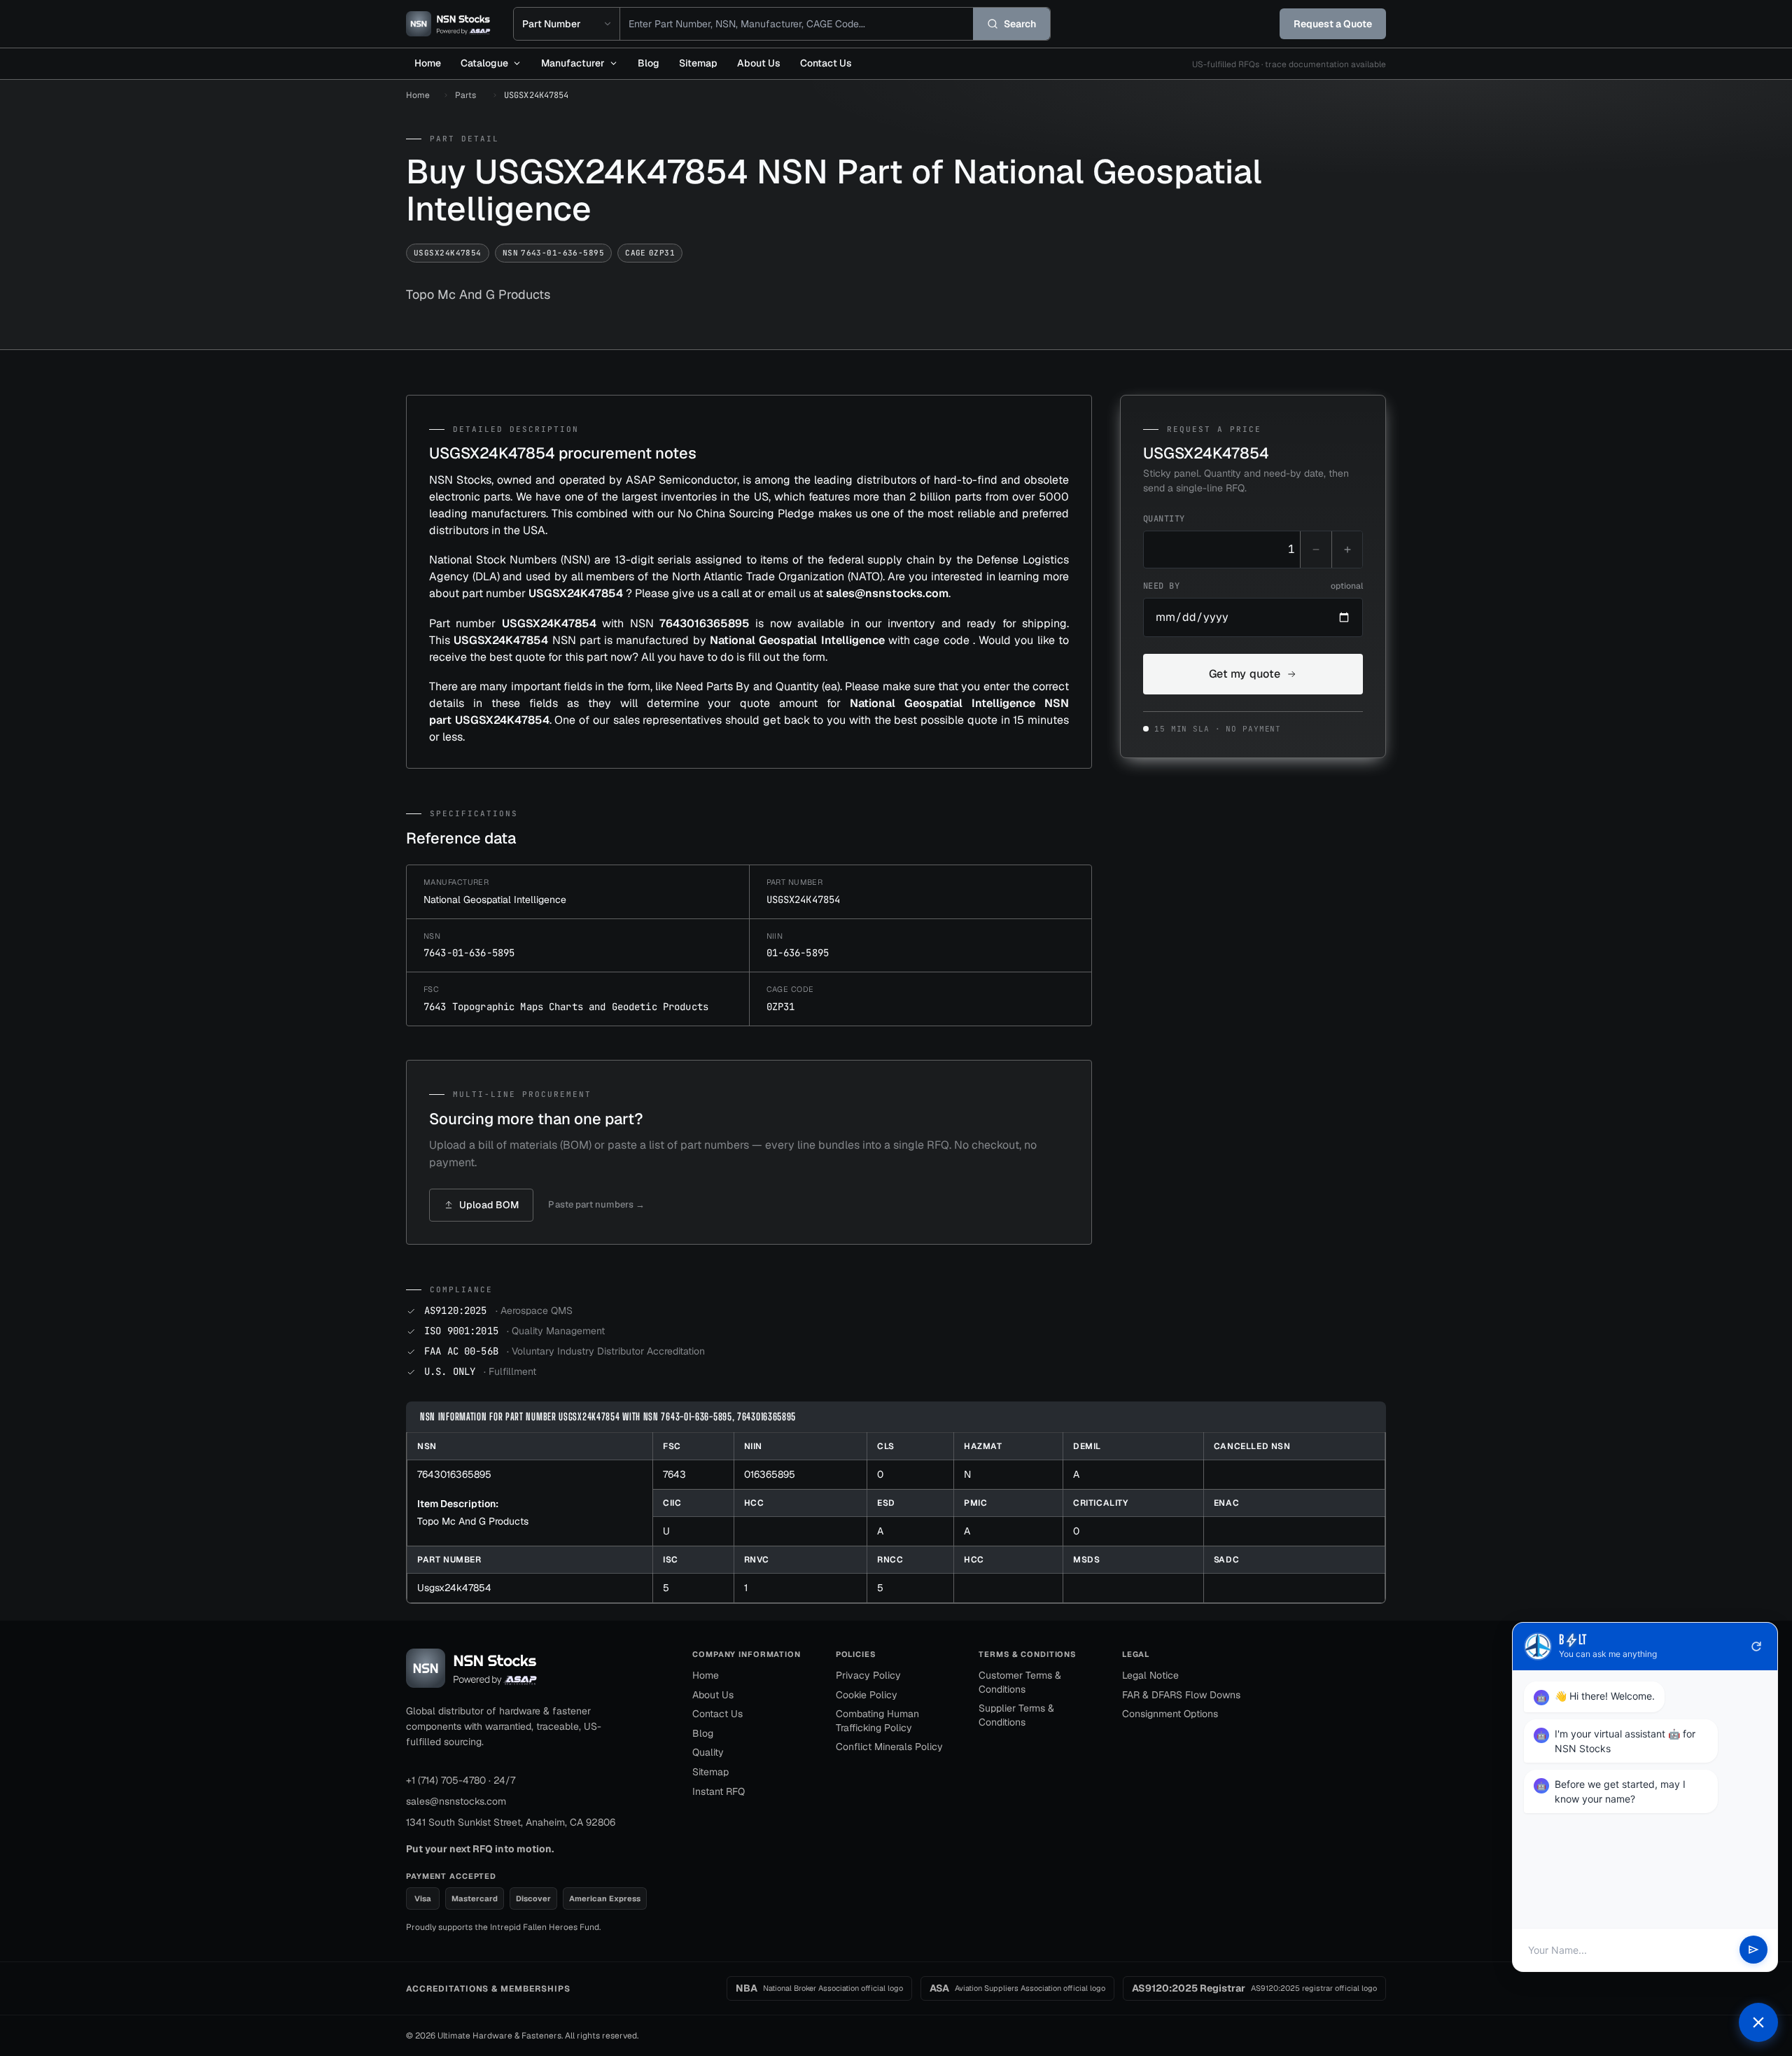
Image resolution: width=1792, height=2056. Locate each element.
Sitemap (698, 63)
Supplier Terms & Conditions (1016, 1715)
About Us (759, 63)
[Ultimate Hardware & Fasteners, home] (448, 24)
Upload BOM (489, 1205)
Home (428, 63)
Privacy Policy (868, 1675)
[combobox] (797, 24)
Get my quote (1245, 674)
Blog (649, 63)
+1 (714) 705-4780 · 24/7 (461, 1780)
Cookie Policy (867, 1695)
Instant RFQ (719, 1791)
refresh (1756, 1646)
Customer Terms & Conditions (1020, 1682)
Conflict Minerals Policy (889, 1747)
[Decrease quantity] (1316, 550)
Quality (708, 1752)
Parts (465, 95)
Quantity (1164, 519)
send (1753, 1950)
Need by (1253, 586)
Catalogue (484, 63)
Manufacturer (573, 63)
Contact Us (826, 63)
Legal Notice (1150, 1675)
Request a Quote (1333, 24)
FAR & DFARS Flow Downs (1181, 1695)
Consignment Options (1170, 1714)
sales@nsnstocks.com (456, 1801)
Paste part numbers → (596, 1204)
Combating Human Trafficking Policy (877, 1721)
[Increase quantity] (1347, 550)
